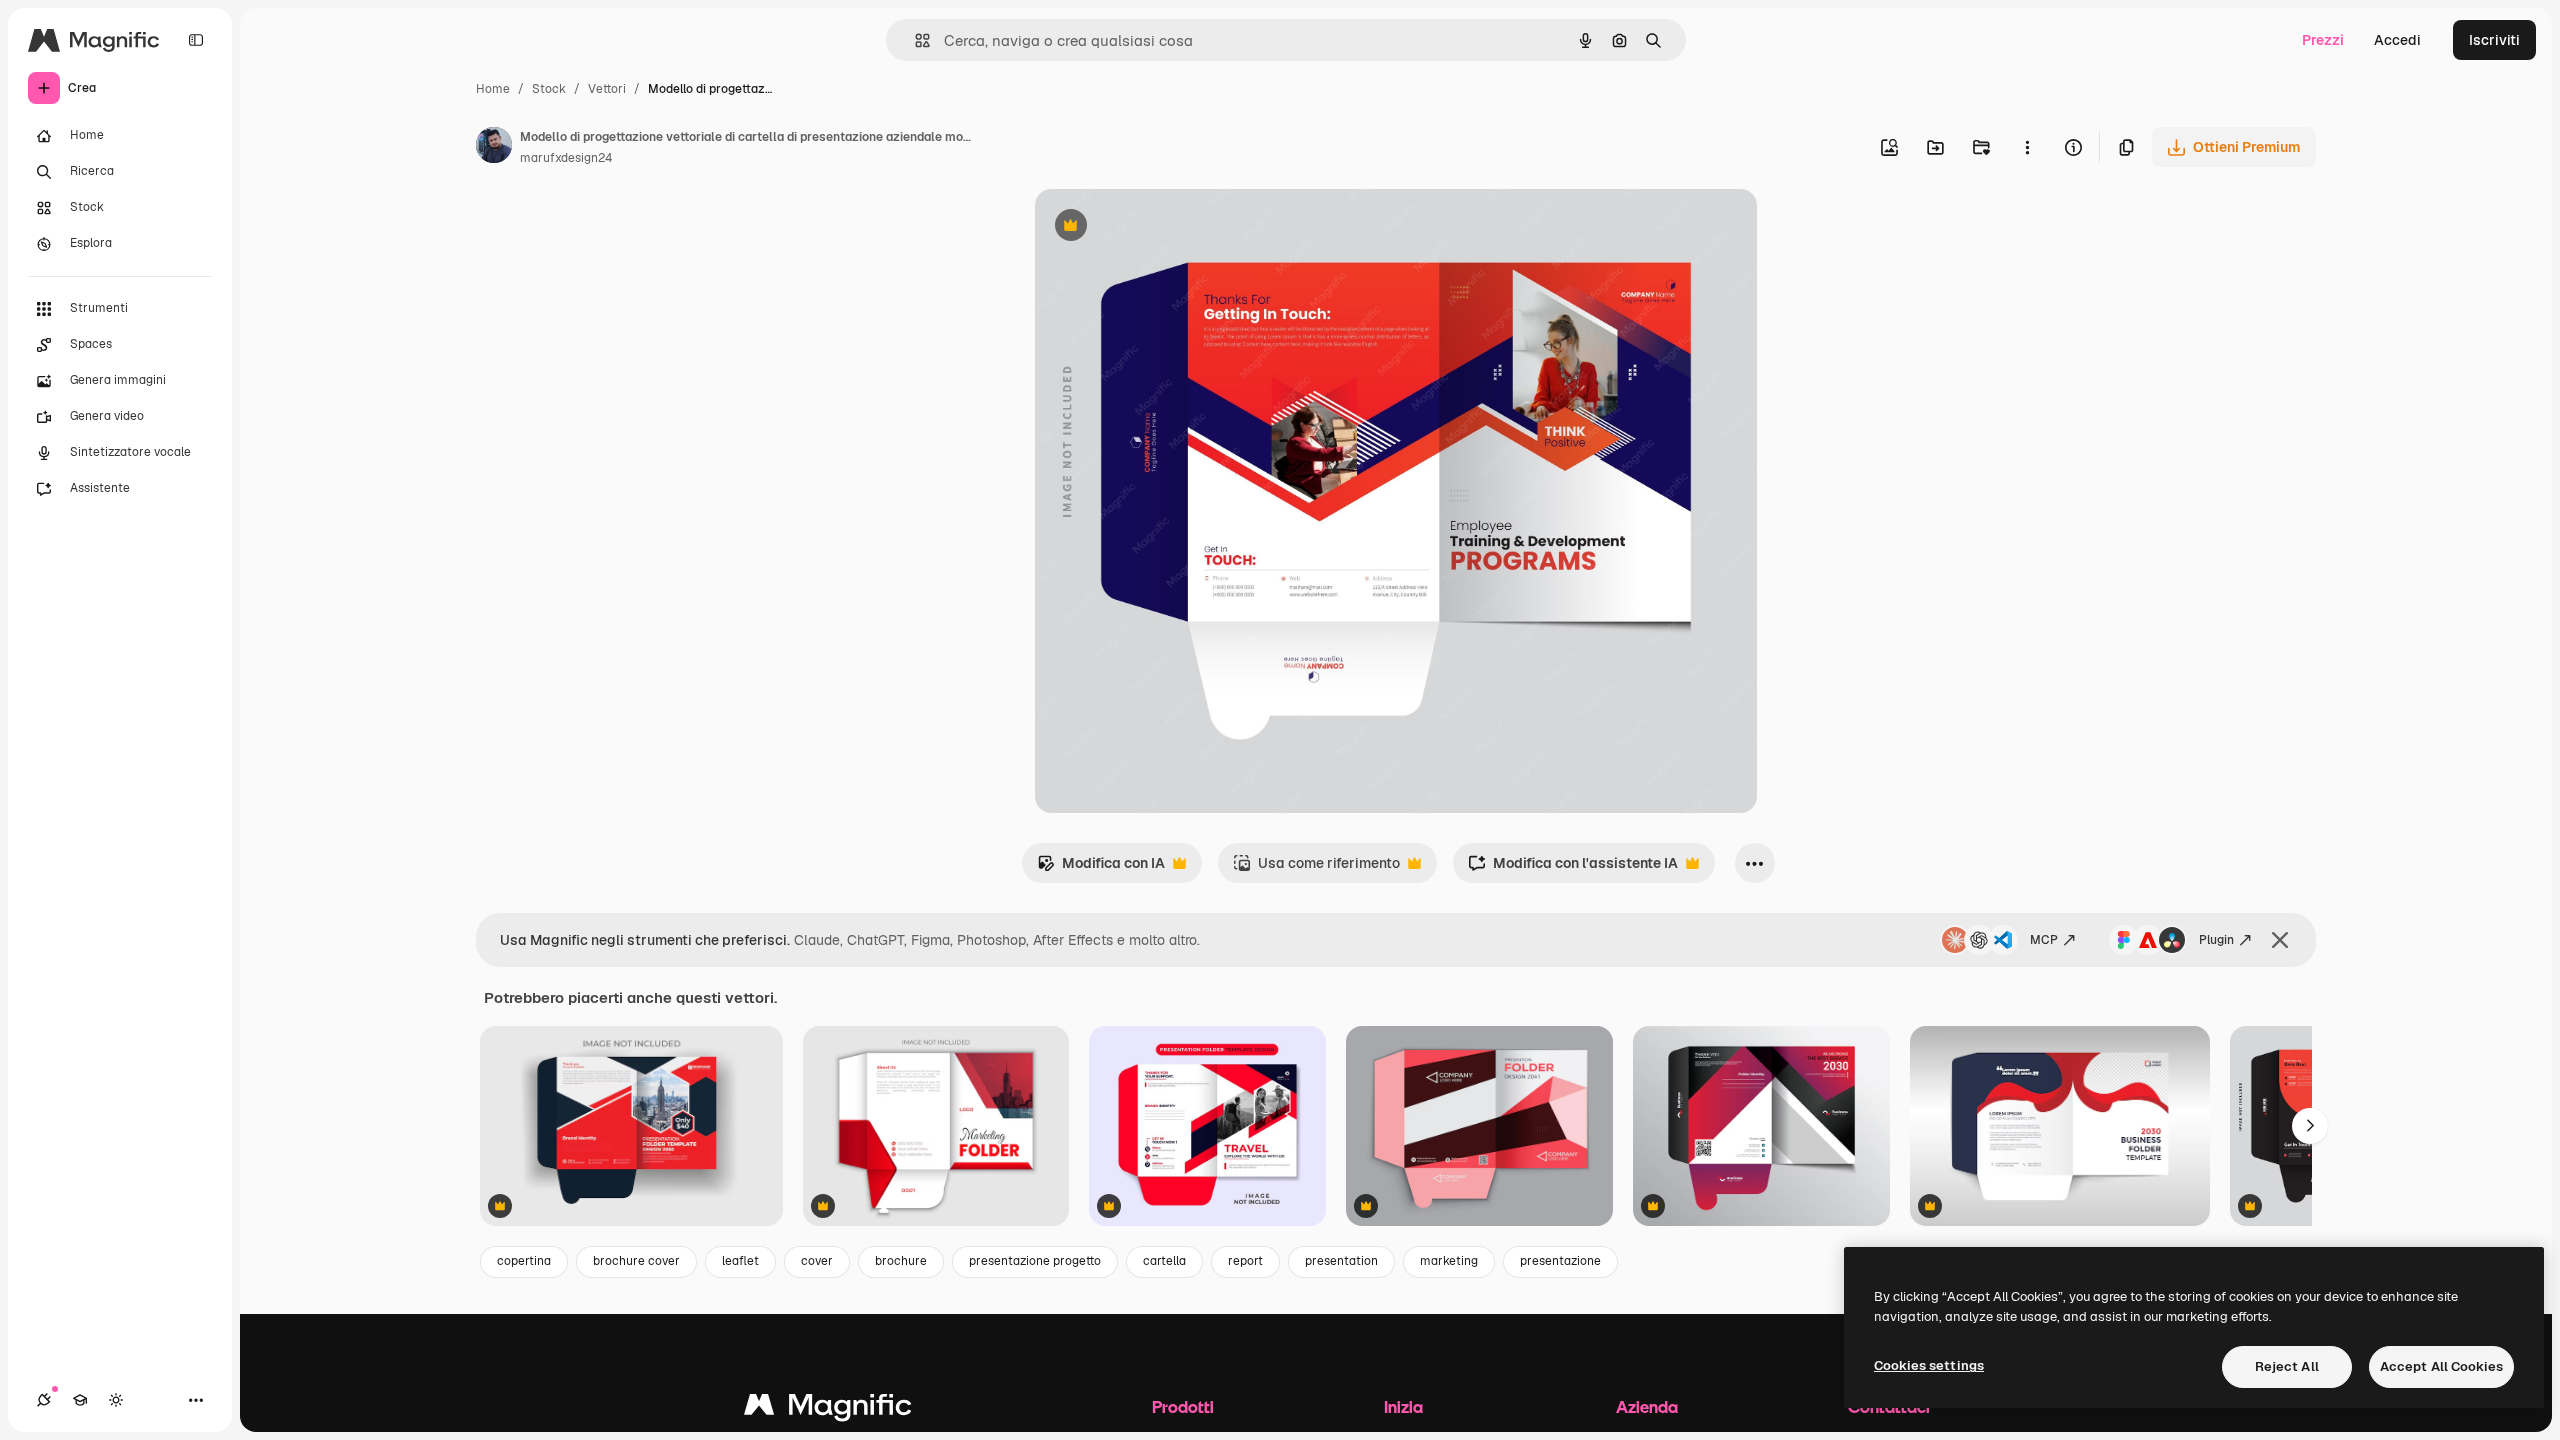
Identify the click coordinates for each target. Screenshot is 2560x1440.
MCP (2044, 940)
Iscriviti (2494, 40)
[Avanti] (2310, 1126)
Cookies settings (1929, 1365)
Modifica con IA (1101, 868)
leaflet (740, 1261)
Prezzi (2323, 40)
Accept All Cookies (2441, 1366)
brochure (901, 1261)
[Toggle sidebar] (196, 40)
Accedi (2397, 40)
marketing (1449, 1261)
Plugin (2216, 940)
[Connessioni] (44, 1400)
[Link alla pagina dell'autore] (494, 148)
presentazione (1560, 1261)
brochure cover (636, 1261)
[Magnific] (828, 1409)
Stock (549, 89)
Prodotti (1183, 1406)
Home (493, 89)
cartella (1164, 1261)
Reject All (2287, 1366)
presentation (1341, 1261)
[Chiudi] (2280, 940)
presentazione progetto (1035, 1261)
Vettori (607, 89)
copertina (524, 1261)
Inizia (1403, 1406)
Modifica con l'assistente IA (1573, 868)
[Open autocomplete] (914, 40)
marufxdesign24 (566, 158)
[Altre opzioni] (2027, 147)
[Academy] (80, 1400)
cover (817, 1261)
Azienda (1647, 1406)
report (1245, 1261)
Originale (1167, 227)
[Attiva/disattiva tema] (116, 1400)
